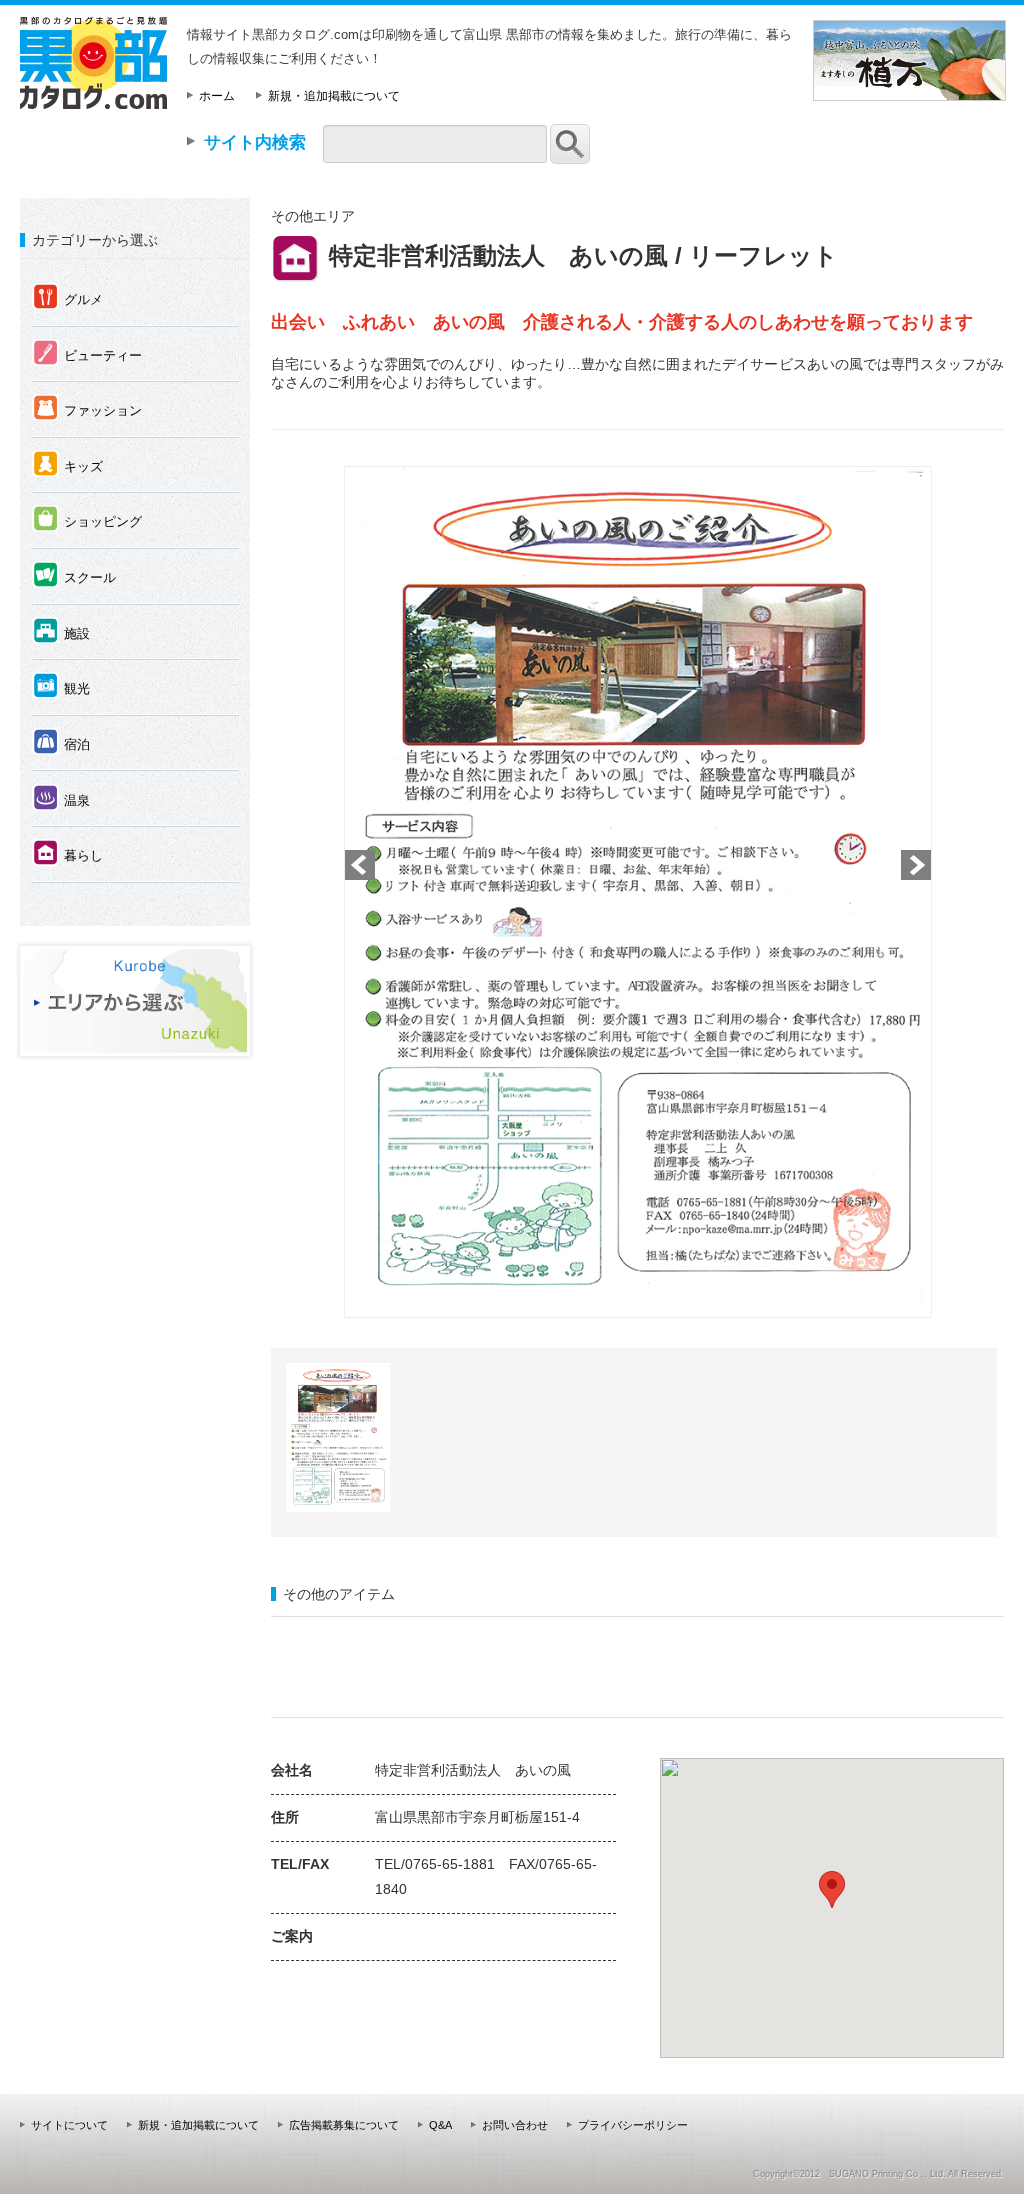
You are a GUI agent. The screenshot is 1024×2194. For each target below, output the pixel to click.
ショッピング (87, 520)
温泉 (61, 799)
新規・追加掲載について (334, 96)
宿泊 (61, 743)
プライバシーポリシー (633, 2125)
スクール (74, 576)
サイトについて (69, 2125)
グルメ (68, 298)
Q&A (440, 2125)
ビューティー (87, 354)
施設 (61, 632)
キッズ (68, 465)
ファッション (87, 409)
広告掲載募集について (344, 2125)
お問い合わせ (515, 2125)
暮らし (68, 854)
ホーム (217, 96)
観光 (61, 687)
